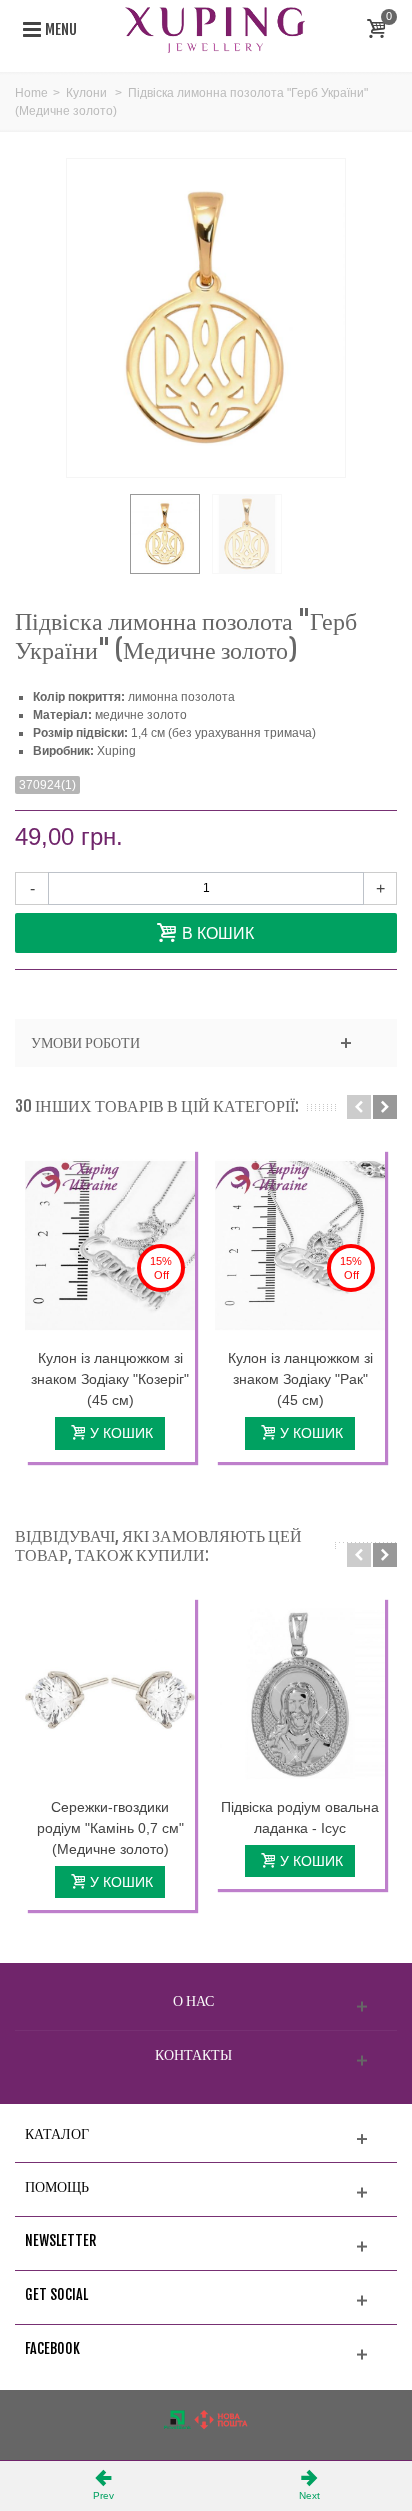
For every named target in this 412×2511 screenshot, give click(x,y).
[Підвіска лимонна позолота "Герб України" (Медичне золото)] (165, 534)
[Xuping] (215, 29)
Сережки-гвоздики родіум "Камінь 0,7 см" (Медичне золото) (110, 1828)
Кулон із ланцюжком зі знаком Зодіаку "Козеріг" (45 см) (110, 1379)
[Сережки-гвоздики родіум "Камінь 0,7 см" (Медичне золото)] (110, 1694)
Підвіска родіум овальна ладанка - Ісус (300, 1817)
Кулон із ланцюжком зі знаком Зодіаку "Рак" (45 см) (300, 1379)
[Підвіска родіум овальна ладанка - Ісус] (300, 1694)
